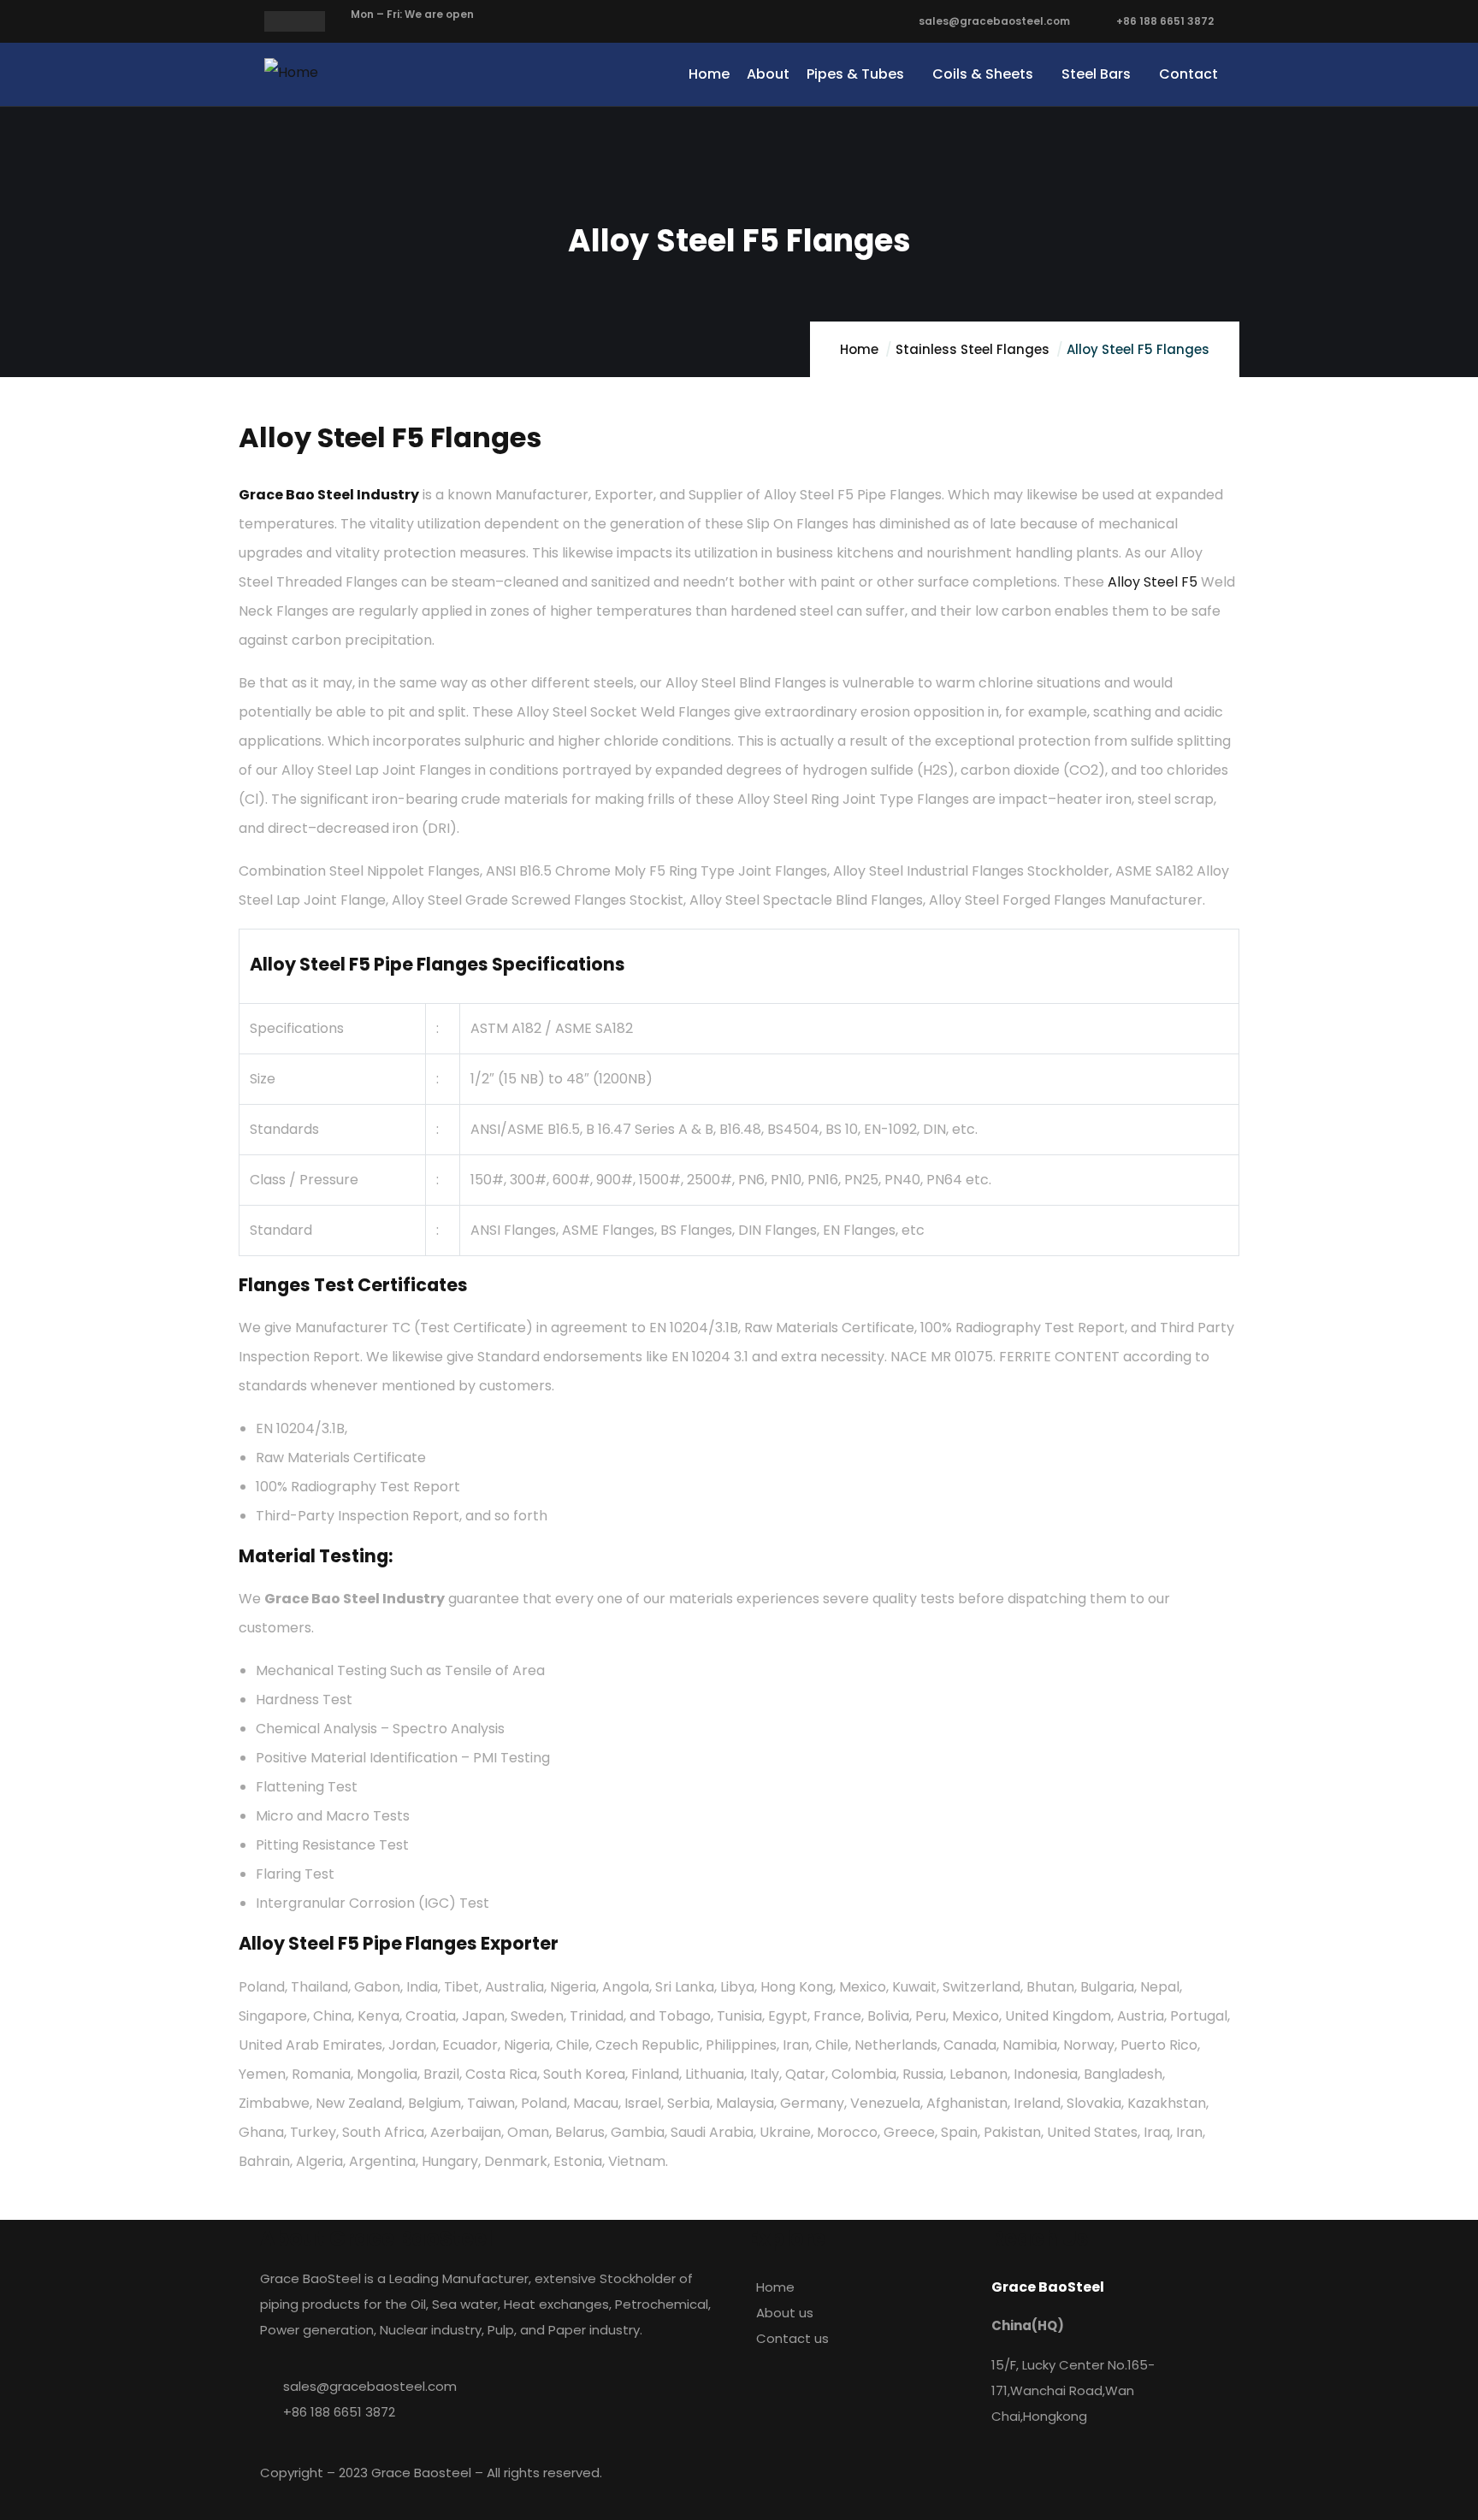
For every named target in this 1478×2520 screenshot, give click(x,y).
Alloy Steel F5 (1153, 582)
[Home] (291, 73)
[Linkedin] (931, 2482)
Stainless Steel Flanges (973, 349)
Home (859, 349)
